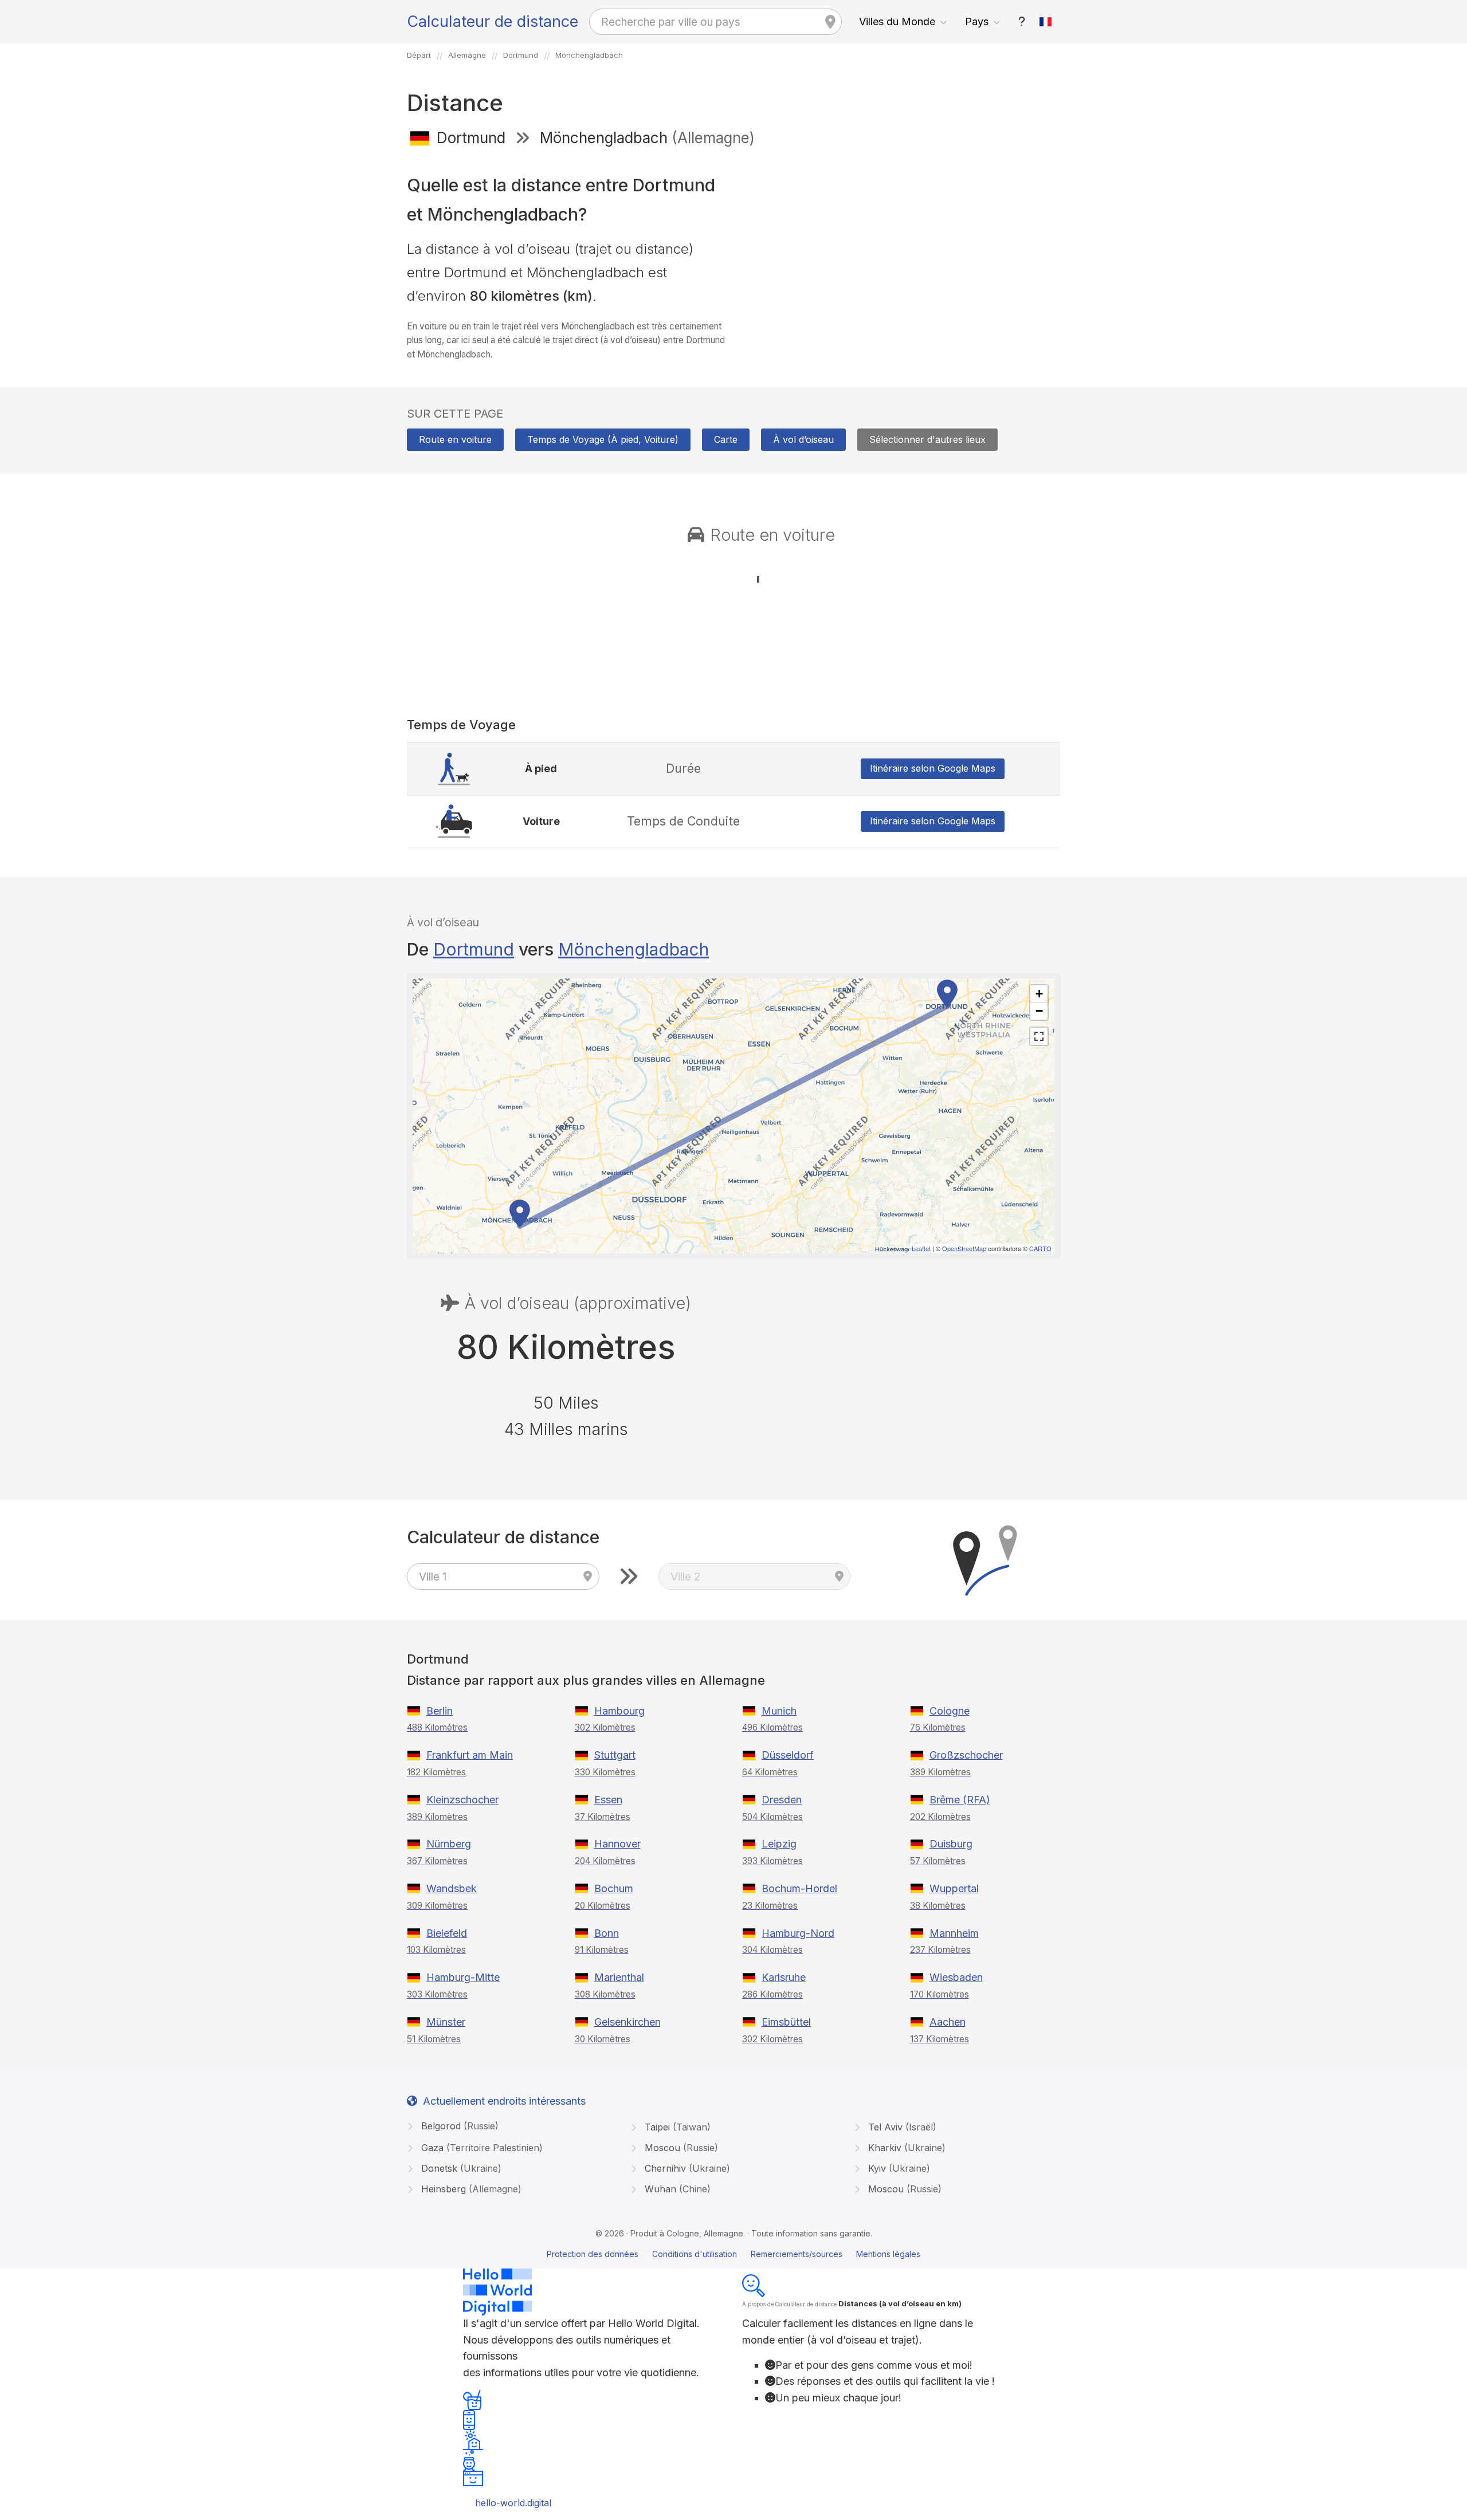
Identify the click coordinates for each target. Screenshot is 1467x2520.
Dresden (782, 1800)
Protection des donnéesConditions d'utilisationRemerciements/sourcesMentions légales (733, 2254)
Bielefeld (447, 1933)
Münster (446, 2022)
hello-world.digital (513, 2503)
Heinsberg (470, 2189)
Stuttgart (615, 1755)
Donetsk (460, 2168)
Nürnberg (449, 1844)
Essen (608, 1800)
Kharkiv (905, 2148)
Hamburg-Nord (798, 1933)
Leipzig (779, 1844)
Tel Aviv (901, 2127)
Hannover (617, 1844)
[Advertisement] (901, 239)
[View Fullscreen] (1039, 1036)
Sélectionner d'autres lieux (927, 439)
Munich (779, 1711)
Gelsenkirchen (627, 2022)
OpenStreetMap (964, 1248)
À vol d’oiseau (803, 439)
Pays (977, 21)
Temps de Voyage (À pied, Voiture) (603, 439)
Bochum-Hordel (799, 1888)
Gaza (480, 2148)
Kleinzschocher (462, 1800)
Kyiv (898, 2168)
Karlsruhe (784, 1977)
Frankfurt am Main (470, 1755)
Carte (726, 439)
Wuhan (676, 2189)
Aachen (948, 2022)
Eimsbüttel (786, 2022)
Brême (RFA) (960, 1800)
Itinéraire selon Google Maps (933, 768)
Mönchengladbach (634, 949)
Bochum (614, 1888)
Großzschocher (966, 1755)
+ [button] (1039, 994)
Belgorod (458, 2126)
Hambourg (619, 1711)
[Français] (1046, 22)
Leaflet (921, 1248)
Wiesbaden (956, 1977)
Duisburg (951, 1844)
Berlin (440, 1711)
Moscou (680, 2148)
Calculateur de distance (493, 21)
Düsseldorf (788, 1755)
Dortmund (474, 949)
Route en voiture (455, 439)
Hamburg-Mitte (463, 1977)
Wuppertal (954, 1888)
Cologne (950, 1711)
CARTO (1040, 1248)
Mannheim (954, 1933)
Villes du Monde (897, 21)
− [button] (1039, 1011)
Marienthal (619, 1977)
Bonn (607, 1933)
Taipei (676, 2127)
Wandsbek (452, 1888)
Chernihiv (686, 2168)
